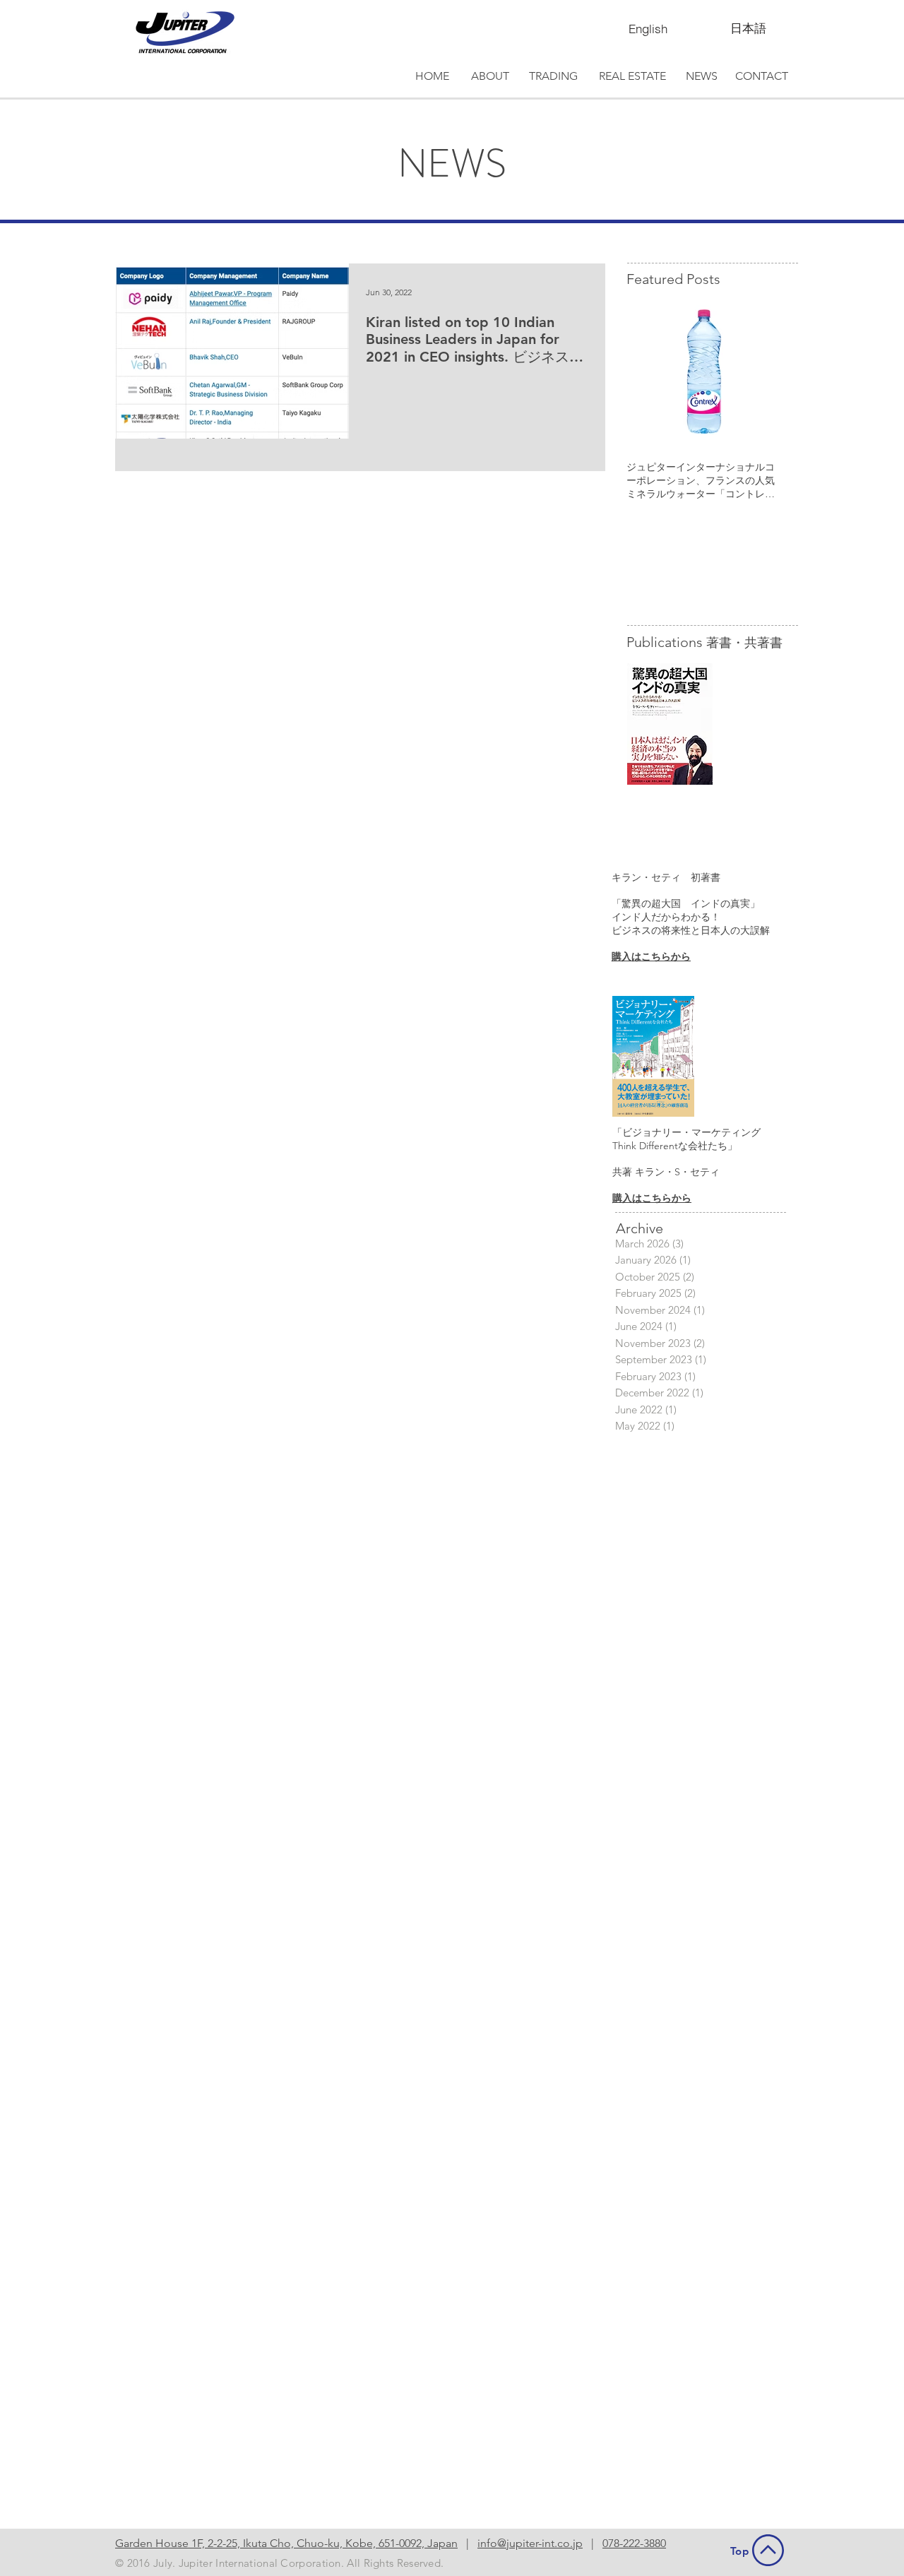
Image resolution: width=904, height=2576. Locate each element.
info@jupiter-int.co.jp (530, 2543)
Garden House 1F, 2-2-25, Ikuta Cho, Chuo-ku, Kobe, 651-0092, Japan (286, 2543)
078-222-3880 (634, 2543)
